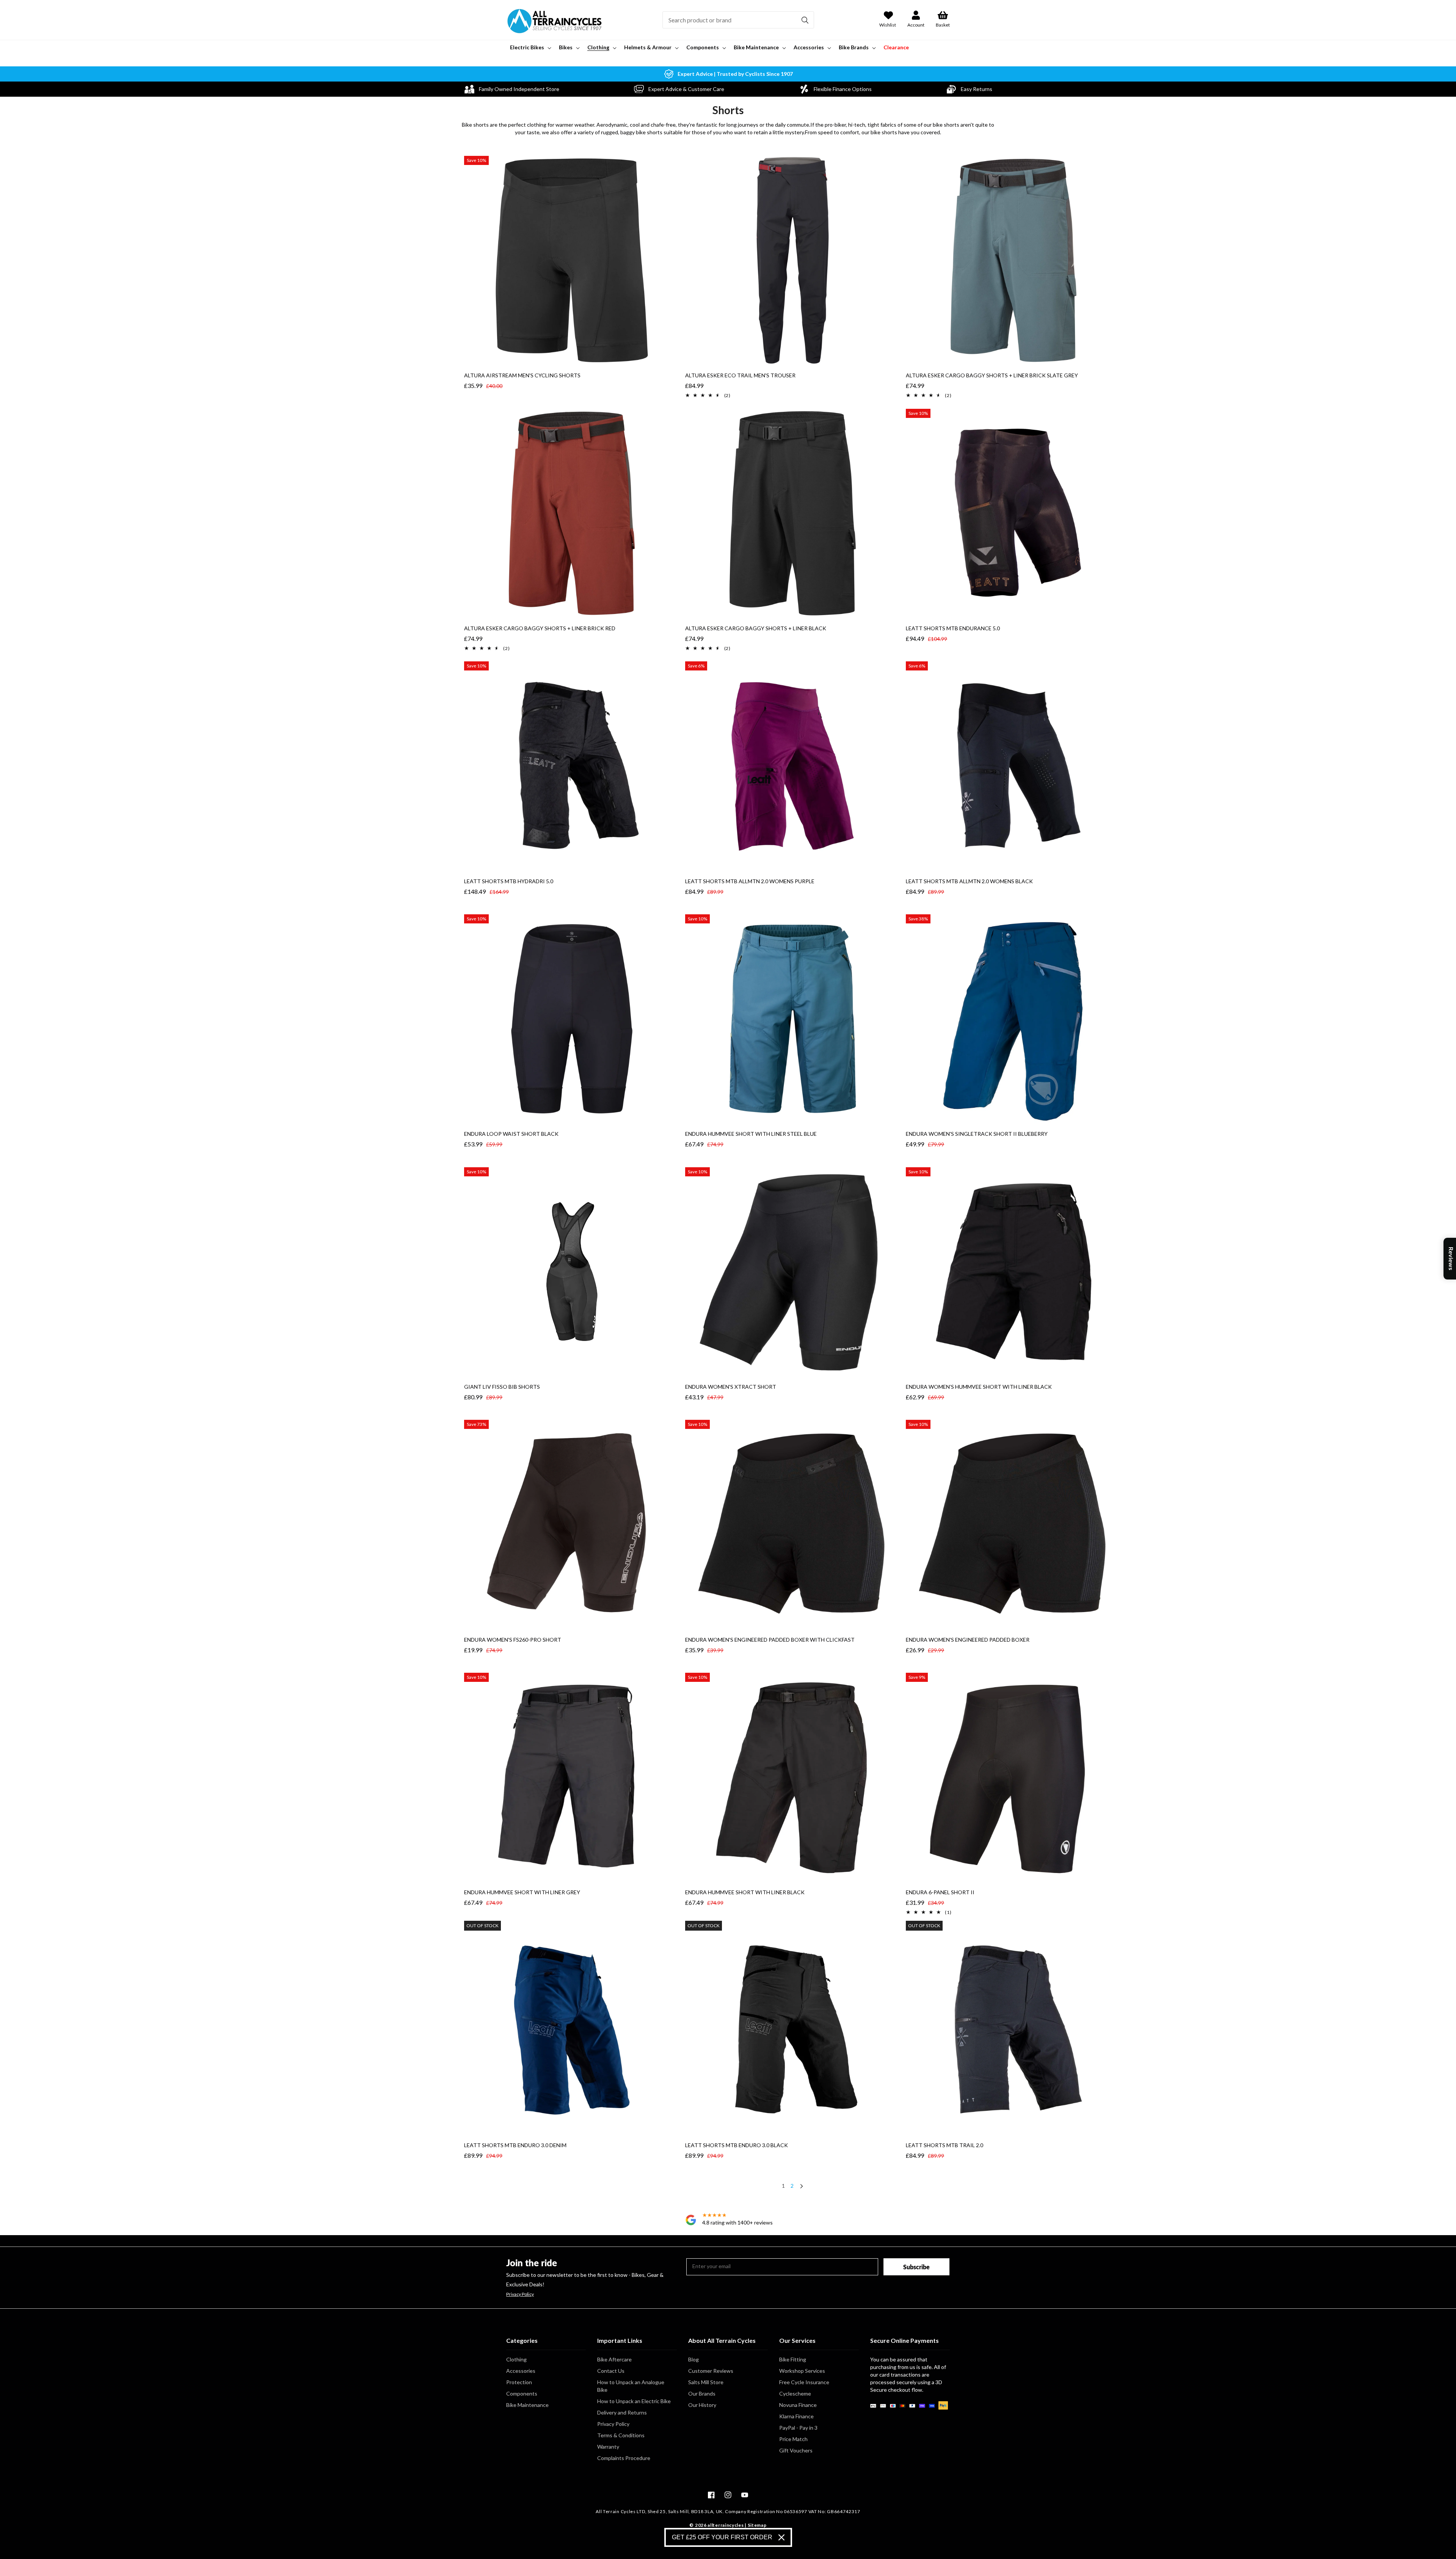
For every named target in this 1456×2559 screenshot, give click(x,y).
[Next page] (801, 2187)
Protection (519, 2382)
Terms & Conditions (621, 2435)
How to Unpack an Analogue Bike (631, 2386)
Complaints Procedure (624, 2458)
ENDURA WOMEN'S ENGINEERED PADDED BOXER (968, 1640)
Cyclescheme (795, 2393)
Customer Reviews (711, 2371)
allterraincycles (726, 2525)
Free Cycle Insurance (804, 2382)
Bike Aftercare (614, 2359)
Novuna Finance (798, 2405)
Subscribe (916, 2267)
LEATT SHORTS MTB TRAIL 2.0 (945, 2145)
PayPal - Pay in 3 (798, 2428)
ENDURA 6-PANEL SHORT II (940, 1892)
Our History (702, 2405)
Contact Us (611, 2371)
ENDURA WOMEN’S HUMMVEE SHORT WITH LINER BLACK (979, 1387)
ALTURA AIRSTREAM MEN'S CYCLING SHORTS (522, 375)
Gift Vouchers (796, 2450)
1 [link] (783, 2186)
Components (522, 2393)
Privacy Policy (520, 2294)
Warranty (608, 2447)
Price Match (793, 2439)
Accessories (521, 2371)
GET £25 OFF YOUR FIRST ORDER (722, 2537)
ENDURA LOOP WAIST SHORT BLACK (511, 1134)
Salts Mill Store (706, 2382)
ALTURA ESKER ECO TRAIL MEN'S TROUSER (740, 375)
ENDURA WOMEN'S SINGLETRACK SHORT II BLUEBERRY (977, 1134)
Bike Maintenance (527, 2405)
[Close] (781, 2537)
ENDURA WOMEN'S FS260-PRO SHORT (513, 1640)
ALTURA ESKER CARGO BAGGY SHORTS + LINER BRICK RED (540, 628)
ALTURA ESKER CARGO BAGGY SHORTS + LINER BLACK (756, 628)
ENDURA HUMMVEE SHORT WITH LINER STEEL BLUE (751, 1134)
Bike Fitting (793, 2359)
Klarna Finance (796, 2416)
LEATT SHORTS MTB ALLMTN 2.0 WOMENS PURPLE (750, 881)
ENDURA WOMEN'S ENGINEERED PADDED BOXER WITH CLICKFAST (770, 1640)
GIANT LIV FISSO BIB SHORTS (502, 1387)
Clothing (516, 2359)
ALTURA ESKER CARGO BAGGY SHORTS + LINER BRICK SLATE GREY (992, 375)
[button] (530, 47)
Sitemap (757, 2525)
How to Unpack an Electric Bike (634, 2401)
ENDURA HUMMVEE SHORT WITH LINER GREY (522, 1892)
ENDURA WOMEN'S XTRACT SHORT (731, 1387)
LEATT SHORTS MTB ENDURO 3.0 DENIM (515, 2145)
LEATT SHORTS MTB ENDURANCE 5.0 (953, 628)
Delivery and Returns (622, 2412)
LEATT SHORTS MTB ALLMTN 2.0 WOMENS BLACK (969, 881)
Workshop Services (802, 2371)
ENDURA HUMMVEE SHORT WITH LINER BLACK (745, 1892)
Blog (693, 2359)
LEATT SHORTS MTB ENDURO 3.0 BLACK (737, 2145)
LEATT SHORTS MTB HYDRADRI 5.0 (509, 881)
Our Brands (702, 2393)
